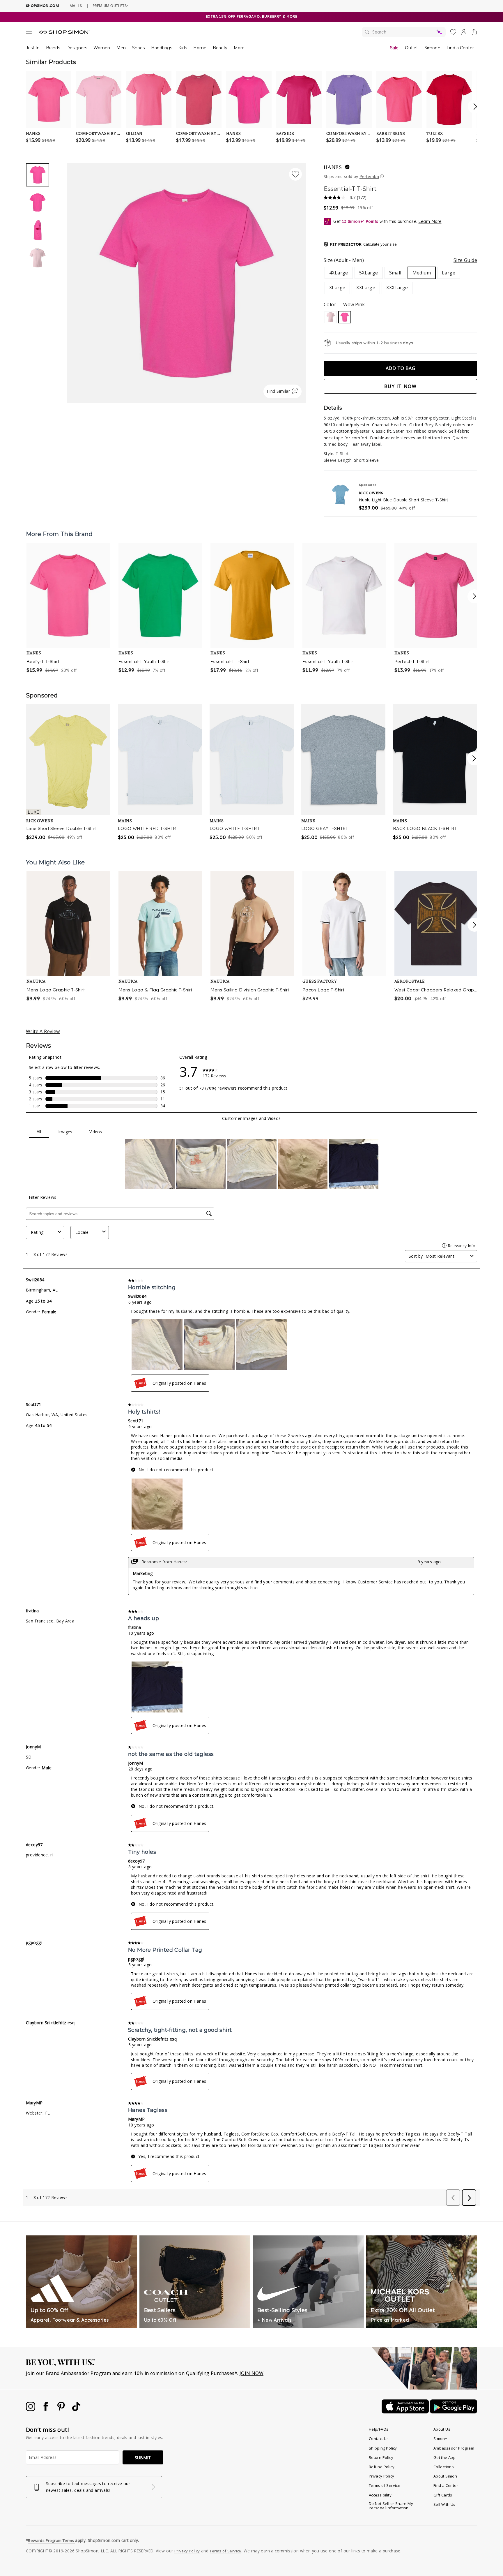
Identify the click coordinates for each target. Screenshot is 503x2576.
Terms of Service (385, 2485)
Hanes (333, 167)
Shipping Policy (383, 2448)
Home (200, 48)
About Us (442, 2429)
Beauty (220, 48)
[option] (186, 283)
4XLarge (339, 273)
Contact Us (379, 2438)
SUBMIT (143, 2458)
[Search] (404, 32)
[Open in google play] (454, 2412)
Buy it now (401, 386)
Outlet (411, 48)
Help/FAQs (379, 2429)
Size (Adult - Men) (400, 260)
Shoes (138, 48)
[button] (360, 244)
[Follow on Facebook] (46, 2409)
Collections (444, 2467)
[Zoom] (186, 281)
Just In (33, 48)
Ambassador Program (454, 2448)
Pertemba (369, 176)
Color (344, 304)
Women (102, 48)
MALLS (76, 6)
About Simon (445, 2476)
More (239, 48)
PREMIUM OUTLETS (110, 6)
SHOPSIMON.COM (42, 6)
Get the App (444, 2457)
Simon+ (432, 48)
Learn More (430, 221)
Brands (53, 48)
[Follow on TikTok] (76, 2409)
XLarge (337, 288)
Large (449, 273)
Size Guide (465, 260)
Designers (77, 48)
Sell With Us (444, 2504)
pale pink (331, 317)
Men (121, 48)
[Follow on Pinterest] (62, 2409)
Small (395, 273)
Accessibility (380, 2495)
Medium (422, 273)
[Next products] (474, 596)
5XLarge (369, 273)
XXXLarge (397, 288)
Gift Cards (443, 2495)
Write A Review (43, 1031)
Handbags (162, 48)
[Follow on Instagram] (31, 2409)
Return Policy (381, 2457)
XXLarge (366, 288)
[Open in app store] (406, 2412)
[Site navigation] (29, 33)
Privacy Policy (382, 2476)
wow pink (345, 317)
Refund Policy (382, 2467)
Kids (183, 48)
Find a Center (460, 48)
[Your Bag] (474, 33)
